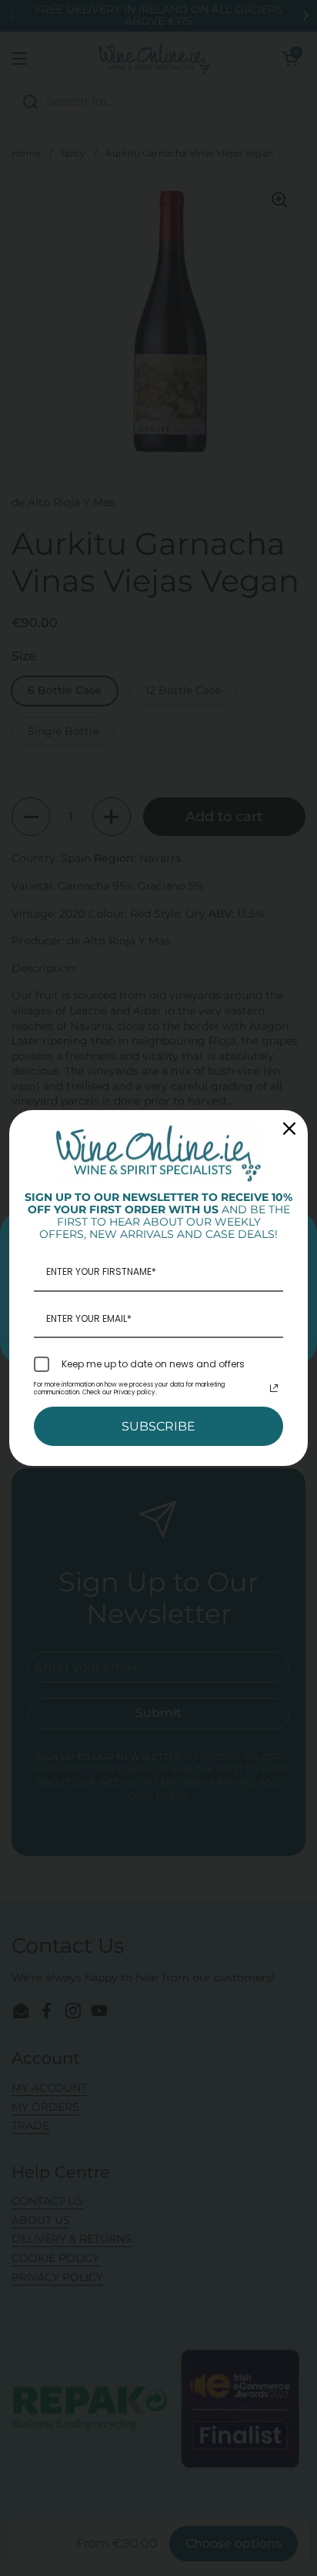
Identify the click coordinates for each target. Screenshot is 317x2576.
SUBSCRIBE (158, 1426)
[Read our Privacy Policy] (274, 1388)
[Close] (289, 1129)
